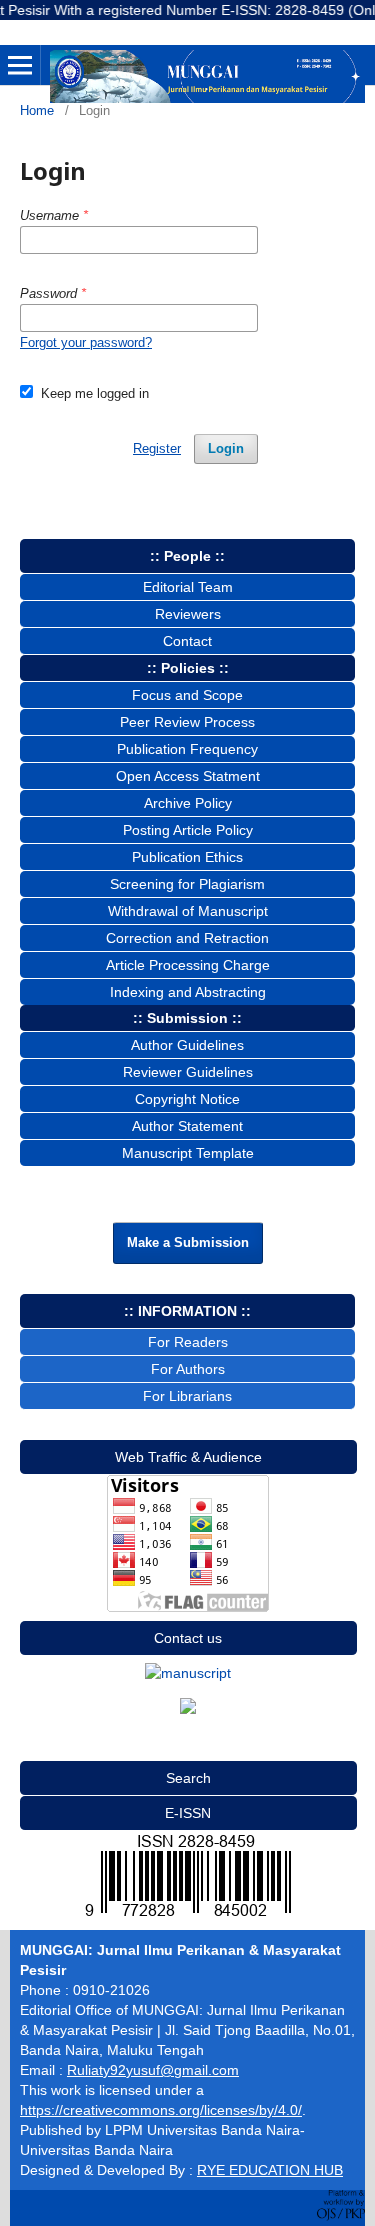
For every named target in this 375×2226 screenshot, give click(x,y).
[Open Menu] (20, 65)
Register (157, 448)
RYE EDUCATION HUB (270, 2170)
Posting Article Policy (188, 830)
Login (226, 448)
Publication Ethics (187, 857)
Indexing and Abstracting (188, 992)
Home (37, 110)
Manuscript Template (188, 1153)
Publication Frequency (187, 749)
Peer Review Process (187, 722)
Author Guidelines (187, 1045)
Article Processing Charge (188, 965)
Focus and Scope (187, 695)
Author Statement (187, 1126)
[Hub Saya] (188, 1673)
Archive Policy (188, 803)
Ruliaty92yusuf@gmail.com (153, 2070)
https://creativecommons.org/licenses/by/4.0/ (161, 2110)
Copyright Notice (187, 1099)
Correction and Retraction (187, 938)
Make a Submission (188, 1242)
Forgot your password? (86, 342)
